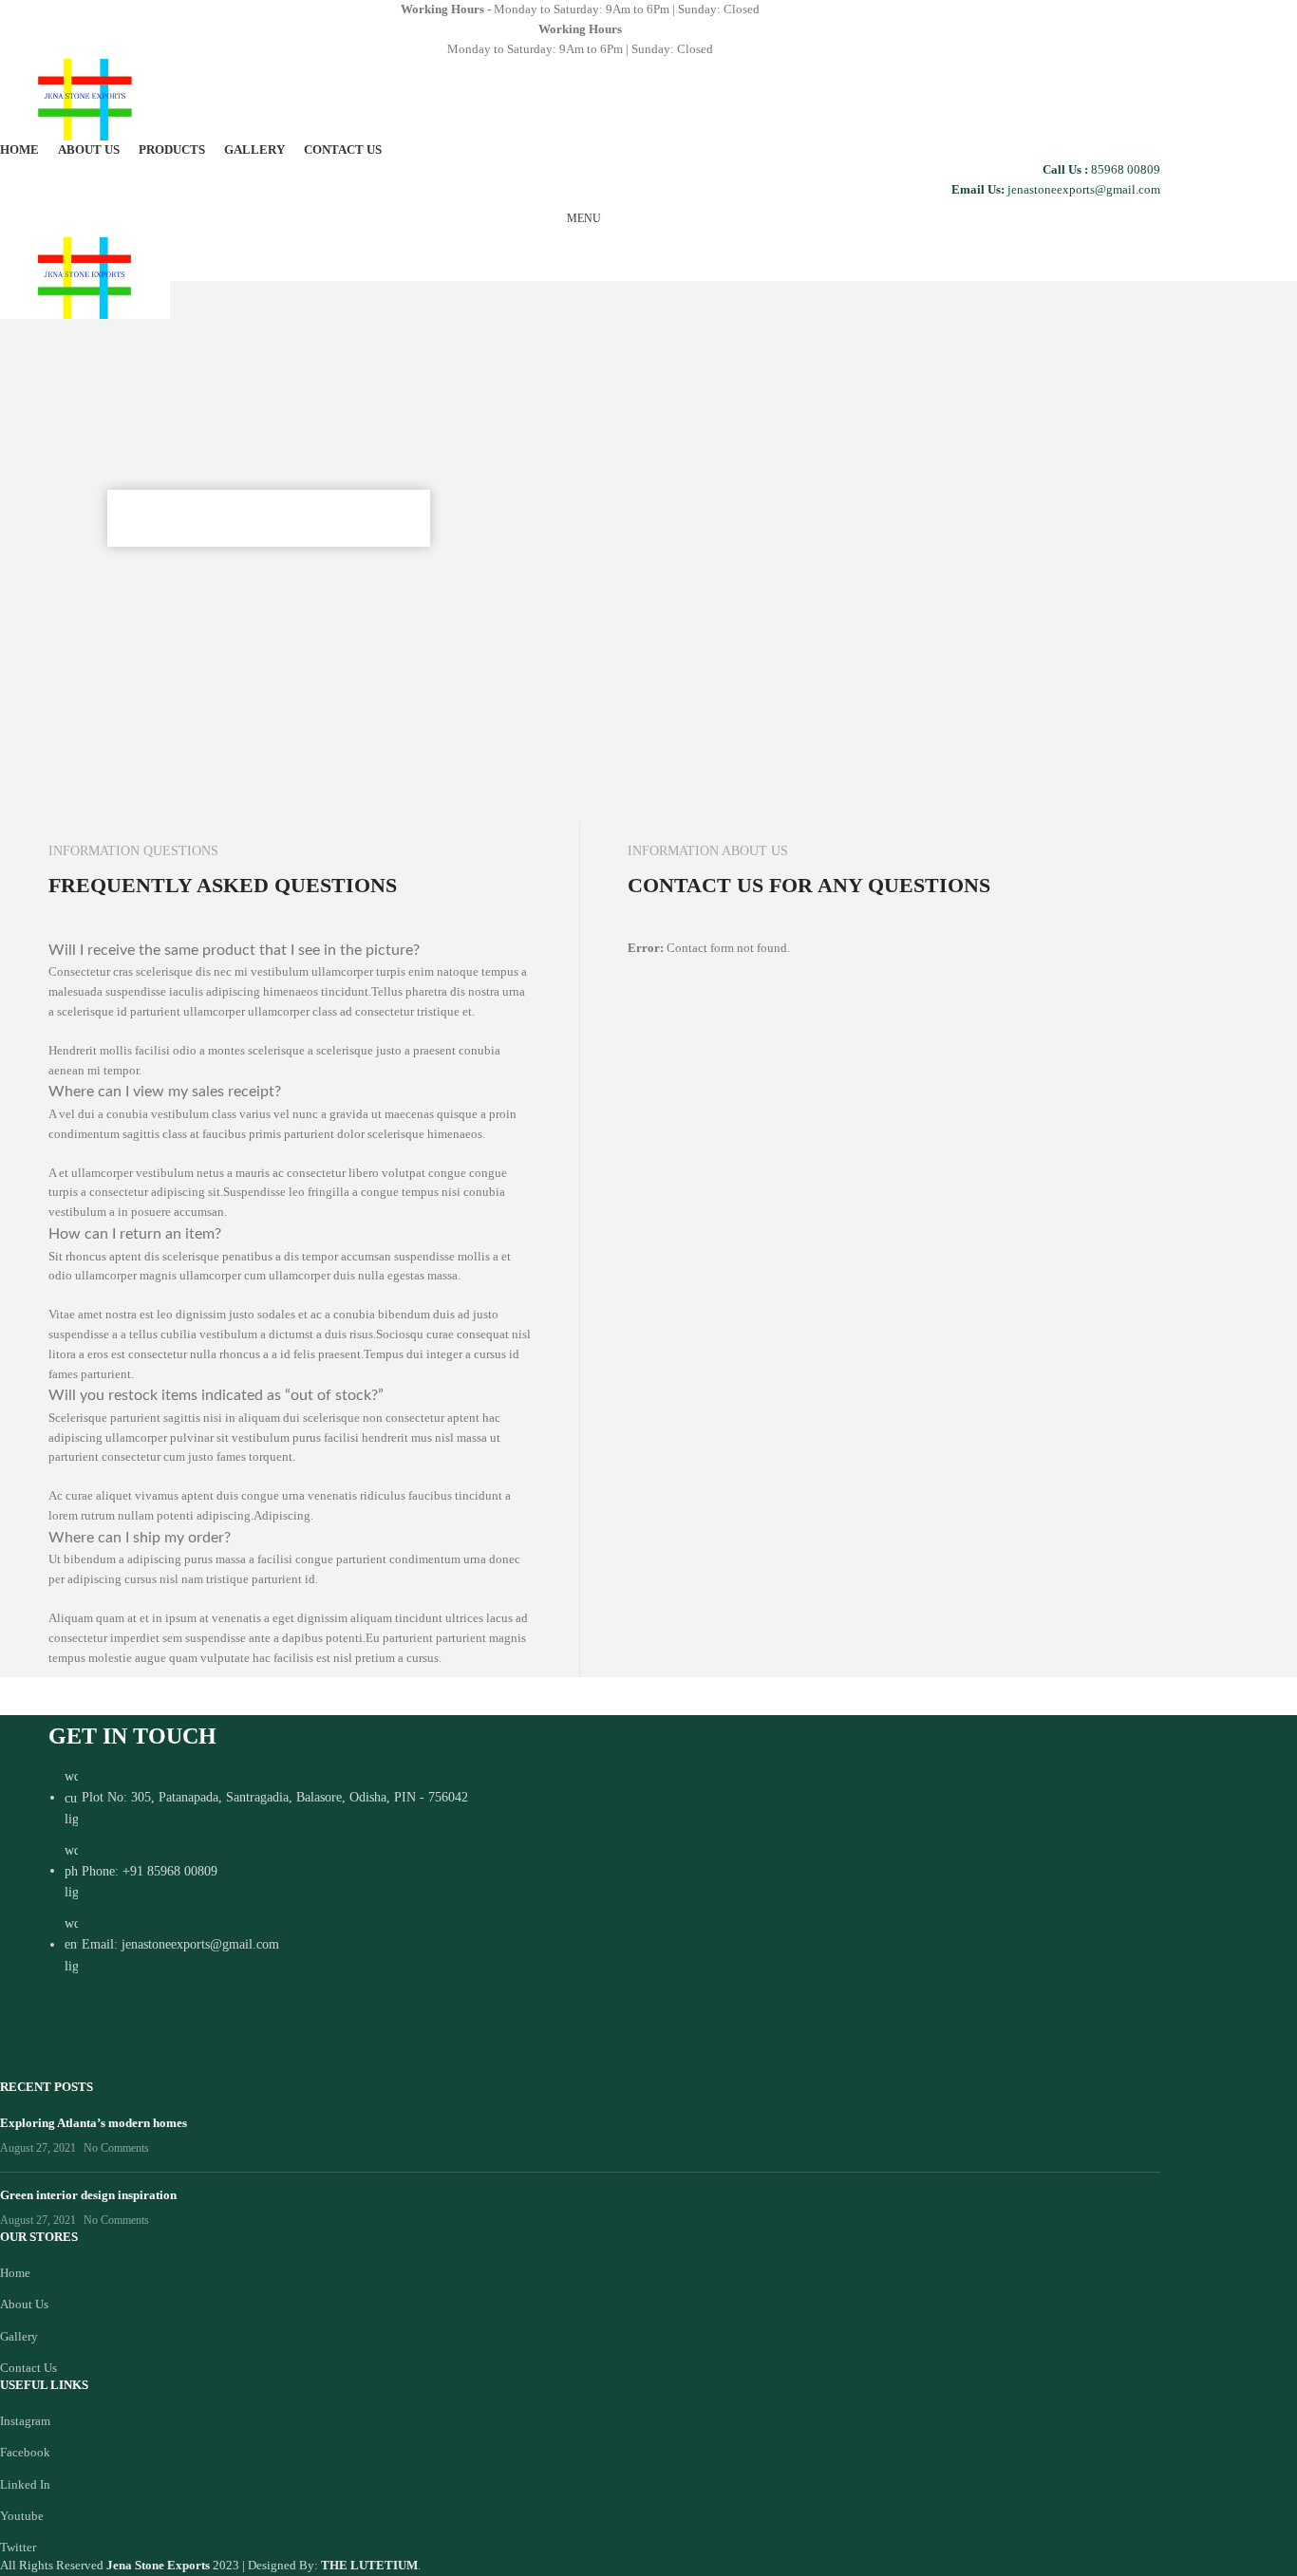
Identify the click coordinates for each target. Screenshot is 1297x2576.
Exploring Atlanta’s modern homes (94, 2123)
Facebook (25, 2452)
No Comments (116, 2148)
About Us (24, 2304)
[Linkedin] (223, 2039)
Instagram (25, 2421)
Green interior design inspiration (88, 2195)
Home (15, 2273)
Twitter (18, 2547)
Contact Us (28, 2368)
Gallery (19, 2336)
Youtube (22, 2516)
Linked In (25, 2484)
